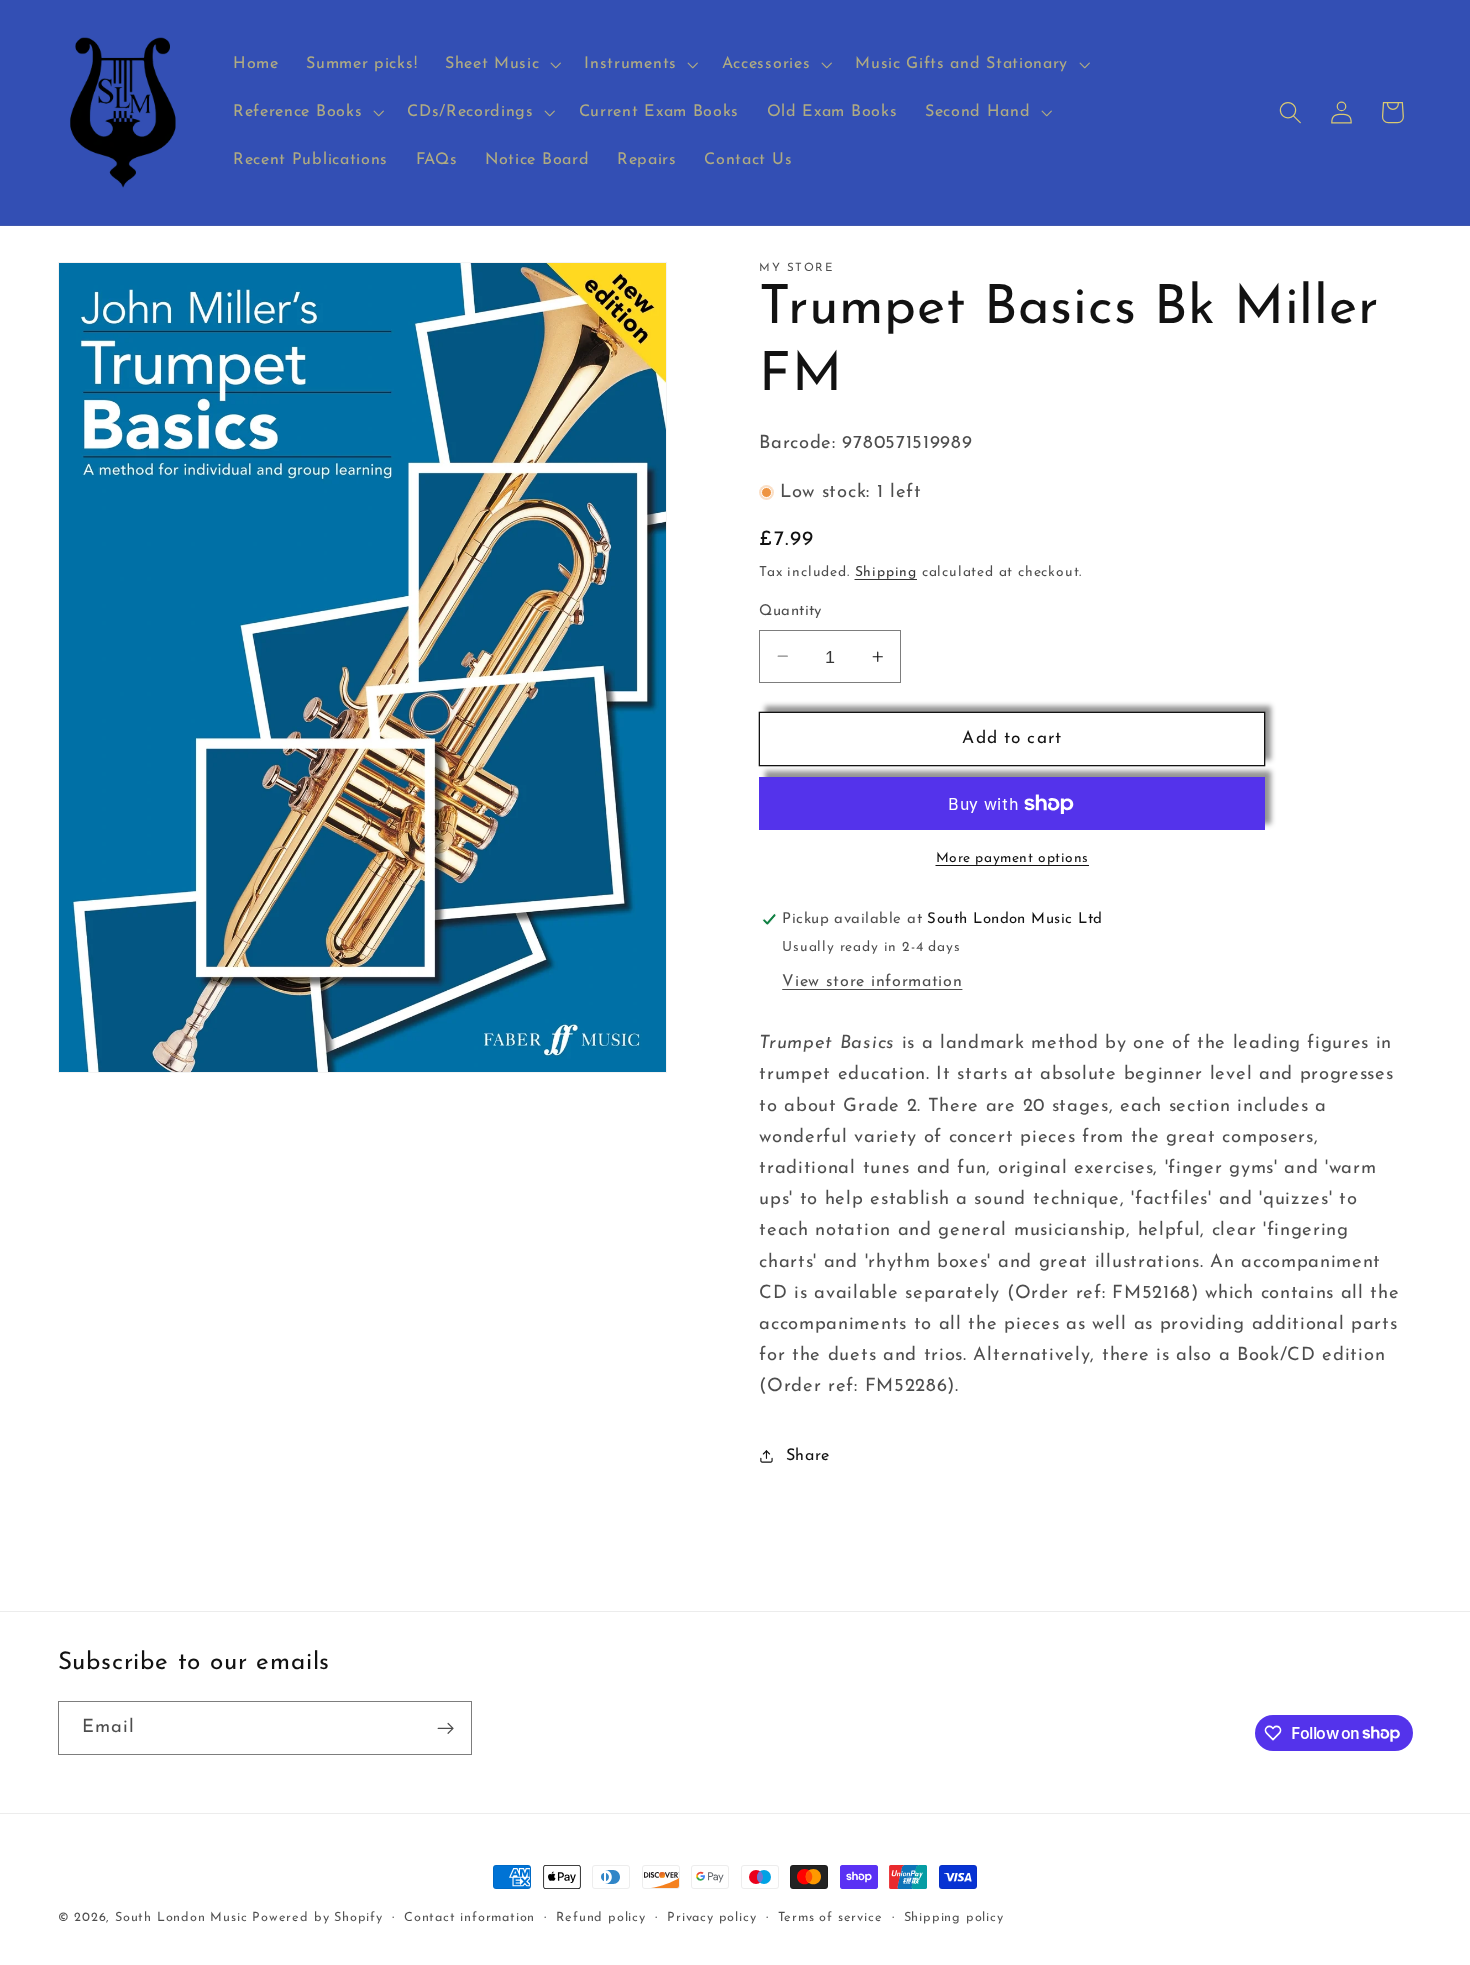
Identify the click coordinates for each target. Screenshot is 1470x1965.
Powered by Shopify (317, 1918)
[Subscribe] (445, 1728)
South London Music (181, 1918)
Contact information (469, 1918)
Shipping (886, 572)
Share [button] (808, 1456)
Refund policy (600, 1918)
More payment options (1013, 857)
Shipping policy (954, 1918)
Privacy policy (711, 1918)
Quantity (790, 611)
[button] (500, 65)
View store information (872, 982)
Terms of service (830, 1918)
